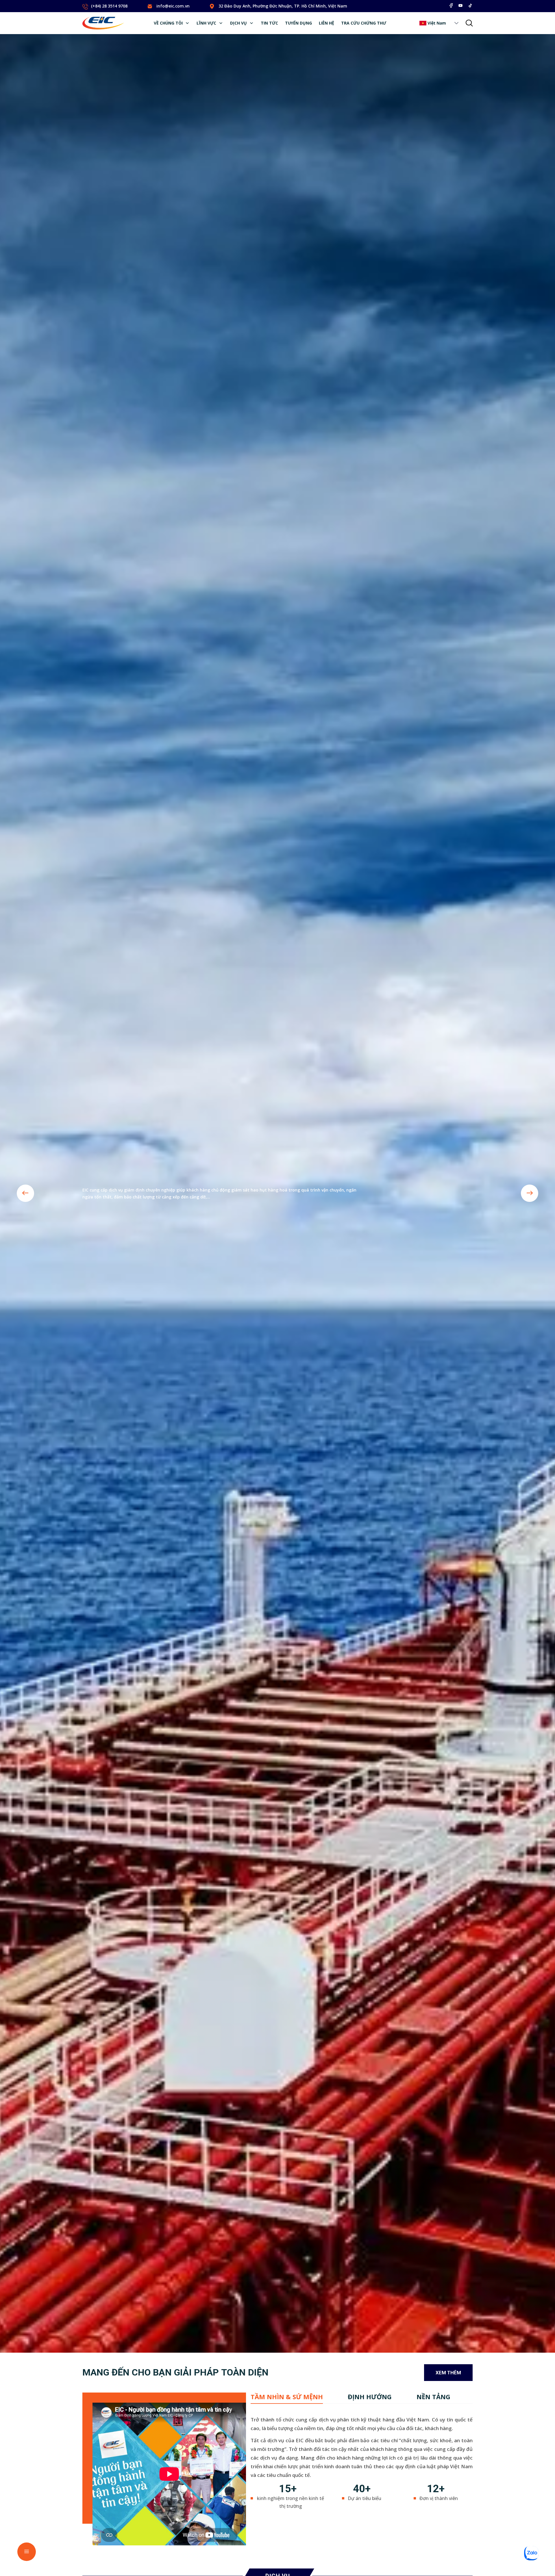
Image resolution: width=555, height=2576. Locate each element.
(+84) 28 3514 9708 (109, 6)
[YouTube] (460, 5)
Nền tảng (433, 2397)
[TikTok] (470, 5)
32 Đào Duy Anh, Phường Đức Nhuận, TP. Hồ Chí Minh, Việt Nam (283, 6)
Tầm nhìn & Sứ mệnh (287, 2397)
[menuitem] (172, 23)
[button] (456, 23)
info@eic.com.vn (173, 6)
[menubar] (270, 23)
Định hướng (370, 2397)
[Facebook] (451, 5)
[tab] (287, 2397)
